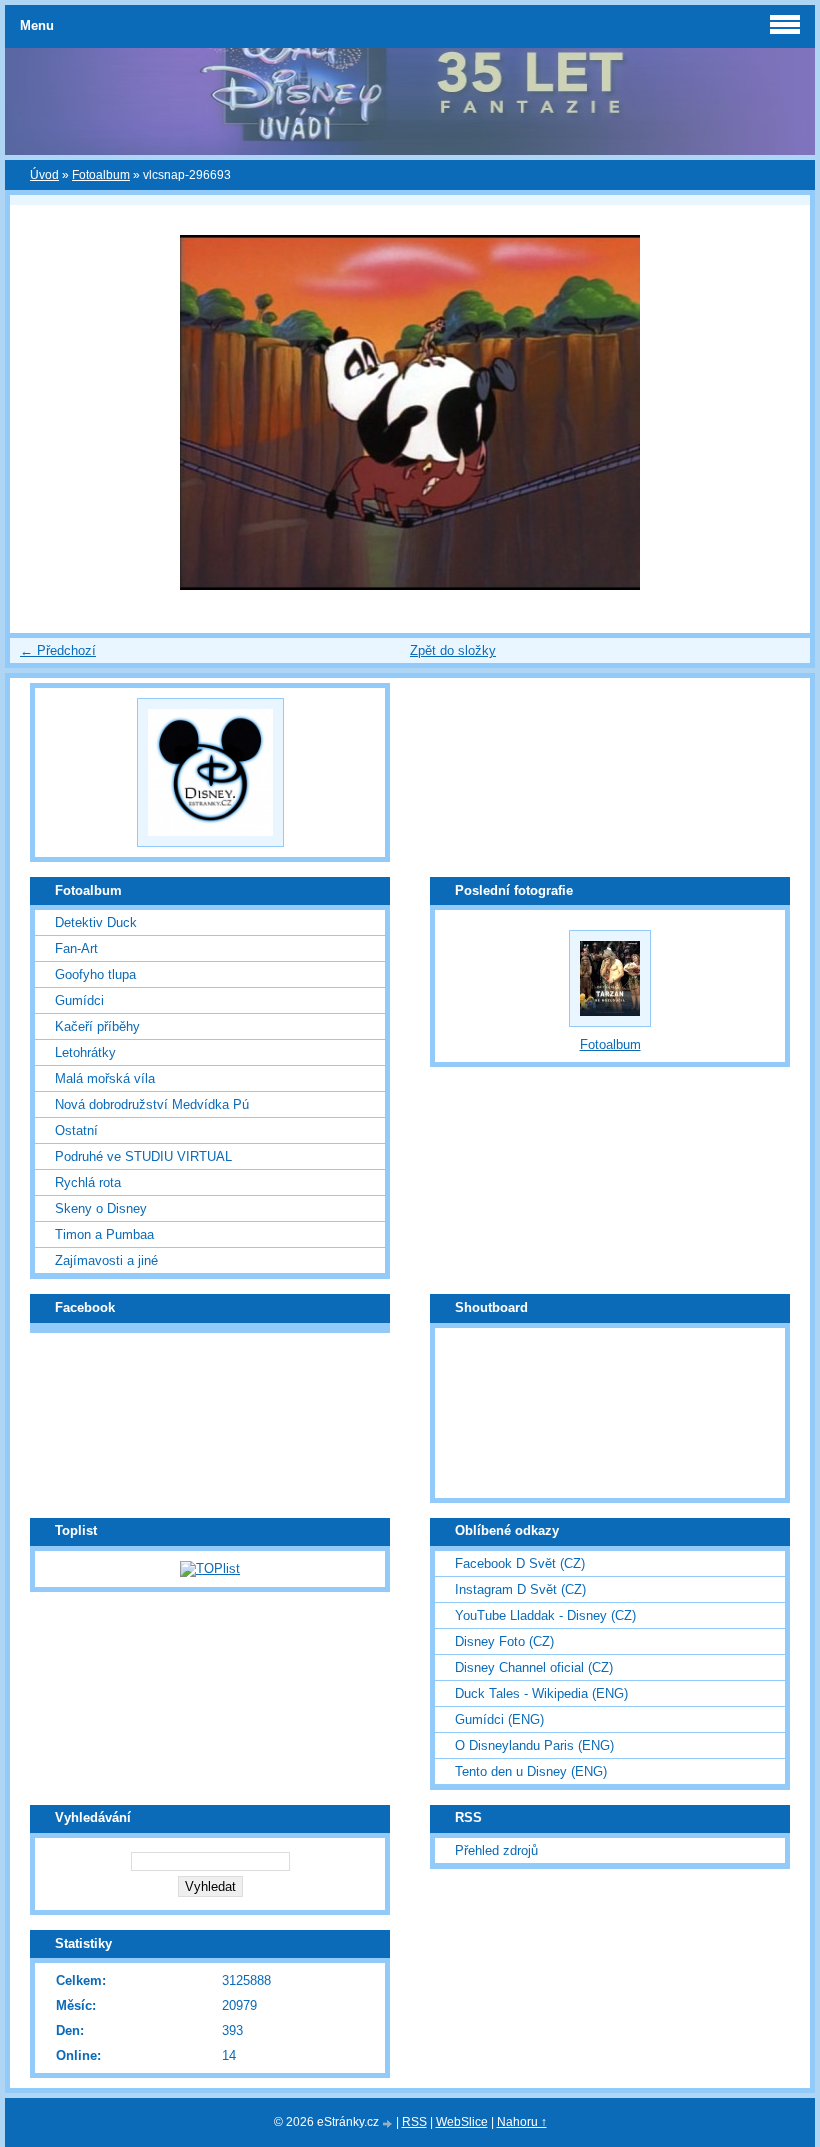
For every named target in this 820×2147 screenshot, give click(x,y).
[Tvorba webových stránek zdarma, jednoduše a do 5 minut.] (389, 2123)
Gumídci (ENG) (499, 1719)
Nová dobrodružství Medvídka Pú (152, 1104)
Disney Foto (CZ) (504, 1641)
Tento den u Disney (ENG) (531, 1771)
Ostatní (76, 1130)
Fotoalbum (101, 175)
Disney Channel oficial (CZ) (534, 1667)
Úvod (44, 175)
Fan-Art (76, 948)
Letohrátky (85, 1052)
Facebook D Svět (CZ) (520, 1563)
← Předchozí (58, 650)
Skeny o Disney (101, 1208)
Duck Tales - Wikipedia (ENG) (541, 1693)
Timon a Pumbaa (104, 1234)
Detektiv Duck (96, 922)
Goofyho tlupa (95, 974)
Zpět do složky (453, 650)
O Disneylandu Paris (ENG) (534, 1745)
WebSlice (462, 2122)
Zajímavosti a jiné (106, 1260)
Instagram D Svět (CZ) (520, 1589)
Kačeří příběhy (97, 1026)
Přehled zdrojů (496, 1850)
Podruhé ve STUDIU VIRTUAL (143, 1156)
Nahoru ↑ (522, 2122)
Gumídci (79, 1000)
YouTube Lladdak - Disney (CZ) (545, 1615)
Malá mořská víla (105, 1078)
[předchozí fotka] (42, 412)
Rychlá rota (88, 1182)
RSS (414, 2122)
